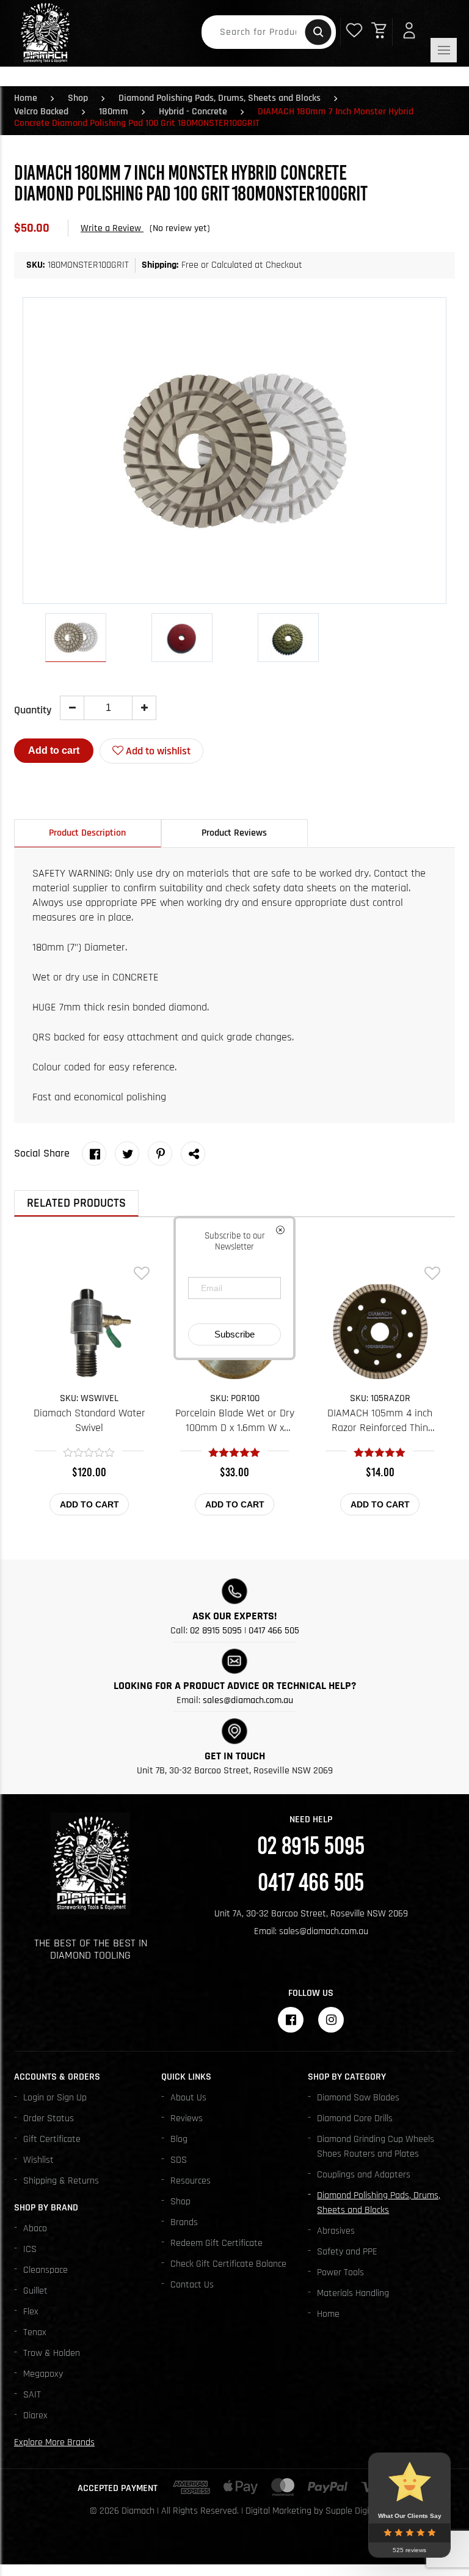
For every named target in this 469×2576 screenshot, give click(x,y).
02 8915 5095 (216, 1631)
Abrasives (336, 2231)
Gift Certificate (52, 2139)
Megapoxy (43, 2374)
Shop (78, 98)
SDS (179, 2160)
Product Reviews (234, 833)
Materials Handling (353, 2293)
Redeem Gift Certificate (216, 2243)
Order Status (49, 2118)
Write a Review (112, 228)
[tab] (88, 833)
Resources (191, 2181)
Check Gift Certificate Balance (228, 2264)
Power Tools (340, 2272)
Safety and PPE (347, 2252)
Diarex (35, 2416)
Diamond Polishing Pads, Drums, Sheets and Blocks (220, 98)
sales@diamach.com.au (248, 1700)
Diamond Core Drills (355, 2118)
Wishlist (38, 2160)
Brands (184, 2222)
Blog (179, 2139)
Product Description (87, 833)
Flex (31, 2312)
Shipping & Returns (61, 2181)
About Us (188, 2098)
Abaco (35, 2228)
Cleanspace (45, 2270)
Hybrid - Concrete (193, 112)
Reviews (187, 2118)
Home (26, 98)
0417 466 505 (274, 1631)
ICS (30, 2249)
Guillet (35, 2291)
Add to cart (54, 750)
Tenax (35, 2332)
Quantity (33, 710)
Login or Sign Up (55, 2098)
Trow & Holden (52, 2353)
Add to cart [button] (89, 1504)
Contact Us (192, 2285)
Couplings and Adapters (364, 2175)
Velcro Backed (41, 112)
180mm (114, 112)
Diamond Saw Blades (358, 2098)
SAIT (32, 2395)
